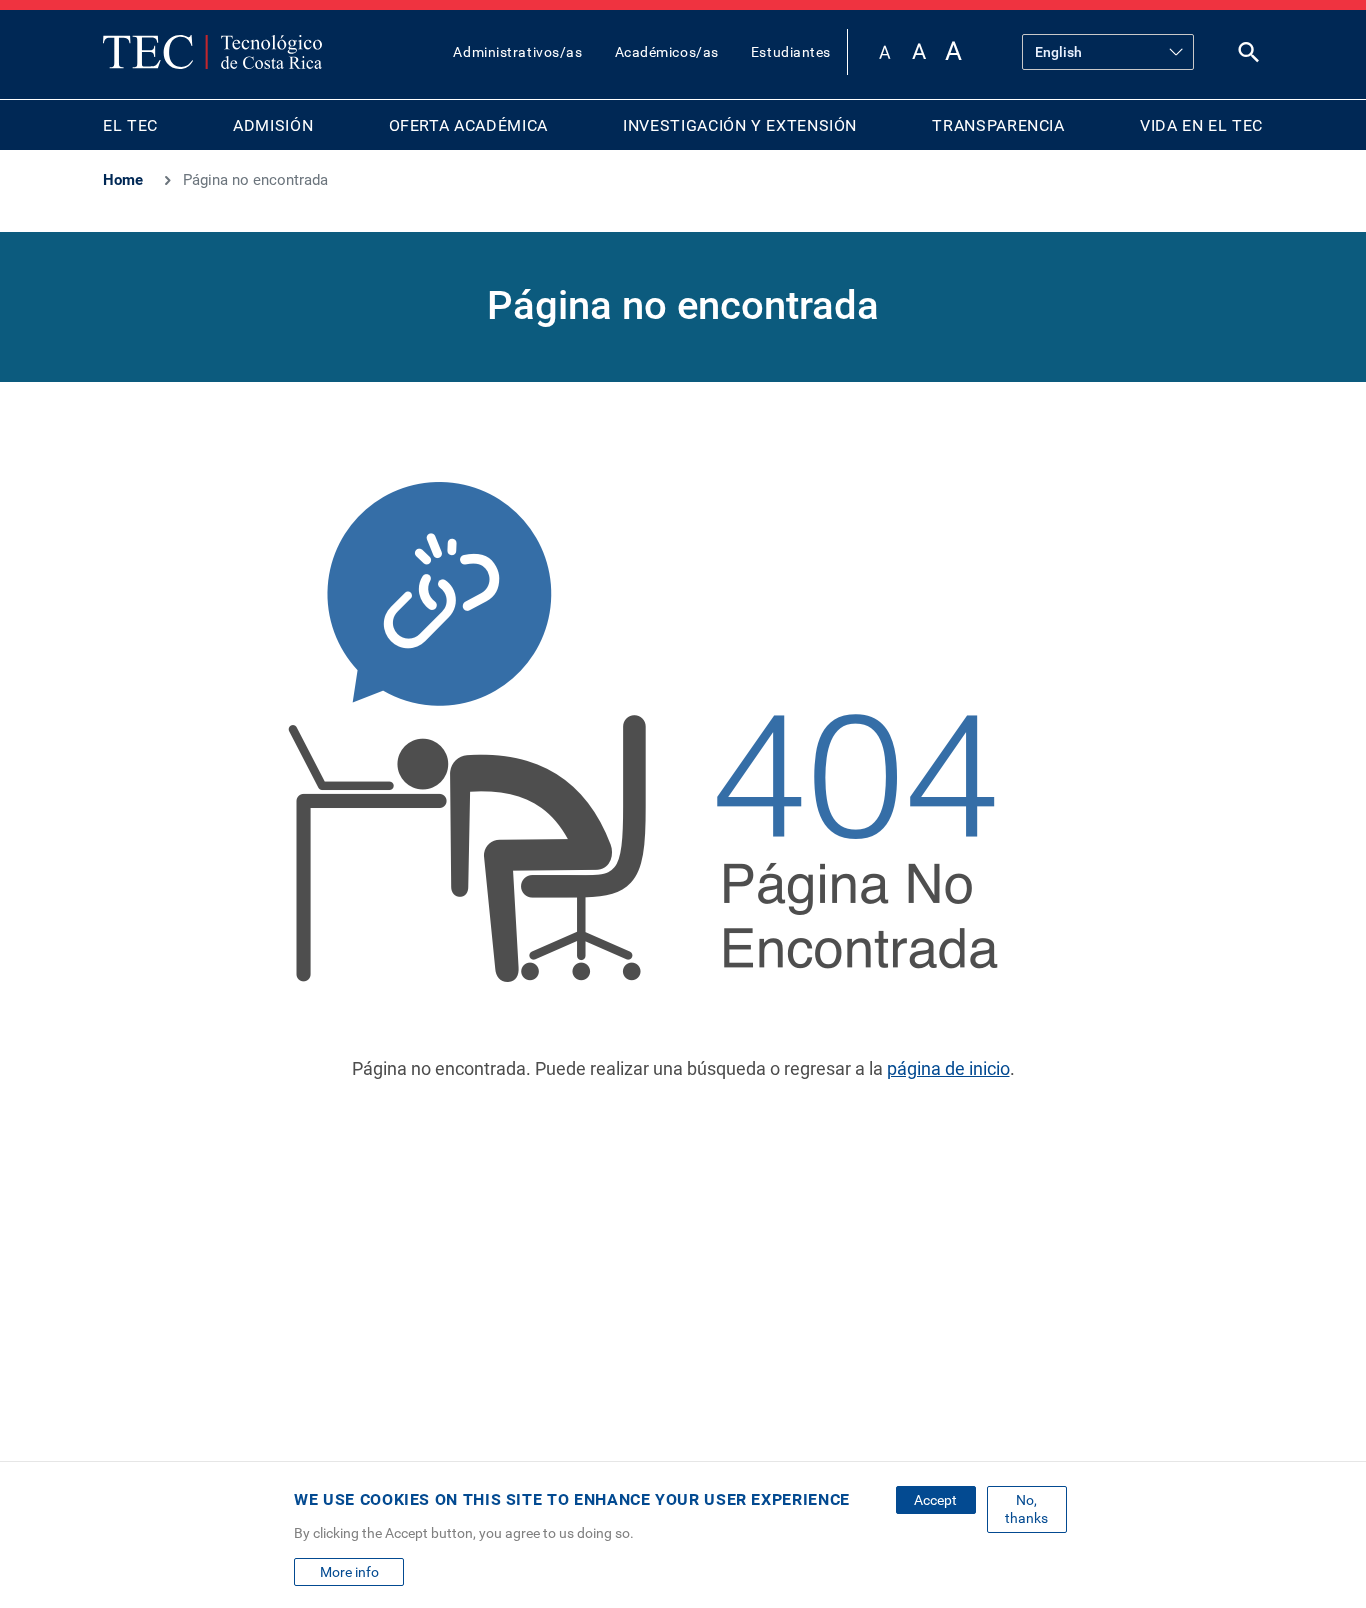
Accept (935, 1500)
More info (349, 1572)
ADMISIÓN (273, 125)
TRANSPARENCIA (998, 125)
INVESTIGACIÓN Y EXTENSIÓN (740, 125)
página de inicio (948, 1068)
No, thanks (1026, 1509)
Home (123, 180)
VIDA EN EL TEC (1201, 125)
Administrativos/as (517, 52)
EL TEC (130, 125)
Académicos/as (667, 52)
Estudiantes (791, 52)
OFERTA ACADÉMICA (468, 125)
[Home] (212, 52)
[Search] (1249, 56)
